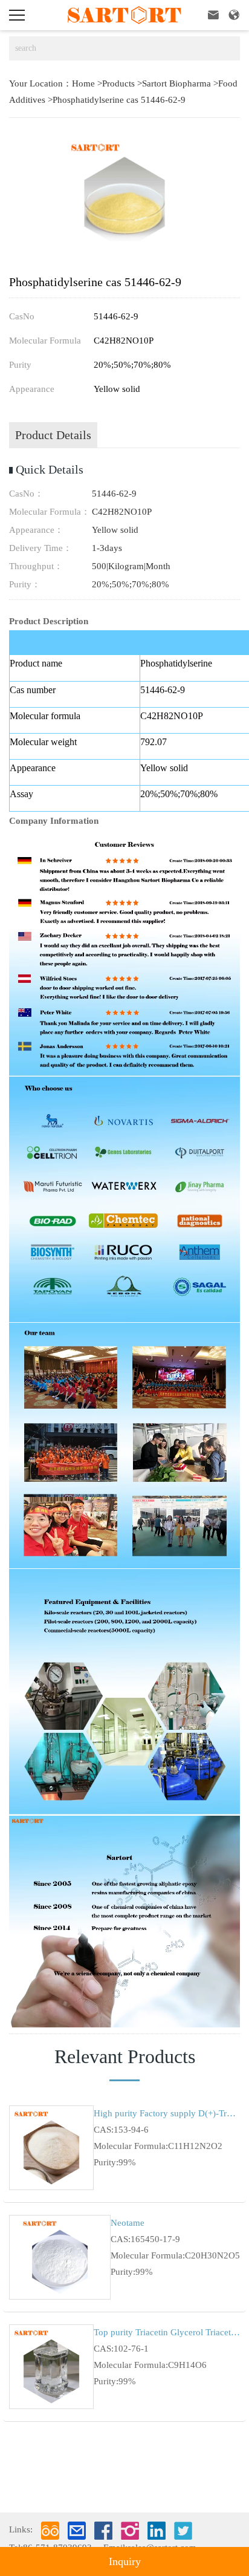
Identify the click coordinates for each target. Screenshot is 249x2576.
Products (118, 83)
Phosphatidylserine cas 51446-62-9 (119, 100)
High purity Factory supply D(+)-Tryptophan (167, 2113)
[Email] (77, 2531)
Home (83, 83)
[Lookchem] (50, 2531)
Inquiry (125, 2561)
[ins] (130, 2531)
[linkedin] (157, 2531)
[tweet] (183, 2531)
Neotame (128, 2223)
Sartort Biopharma (176, 83)
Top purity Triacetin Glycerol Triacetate (167, 2332)
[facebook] (103, 2531)
